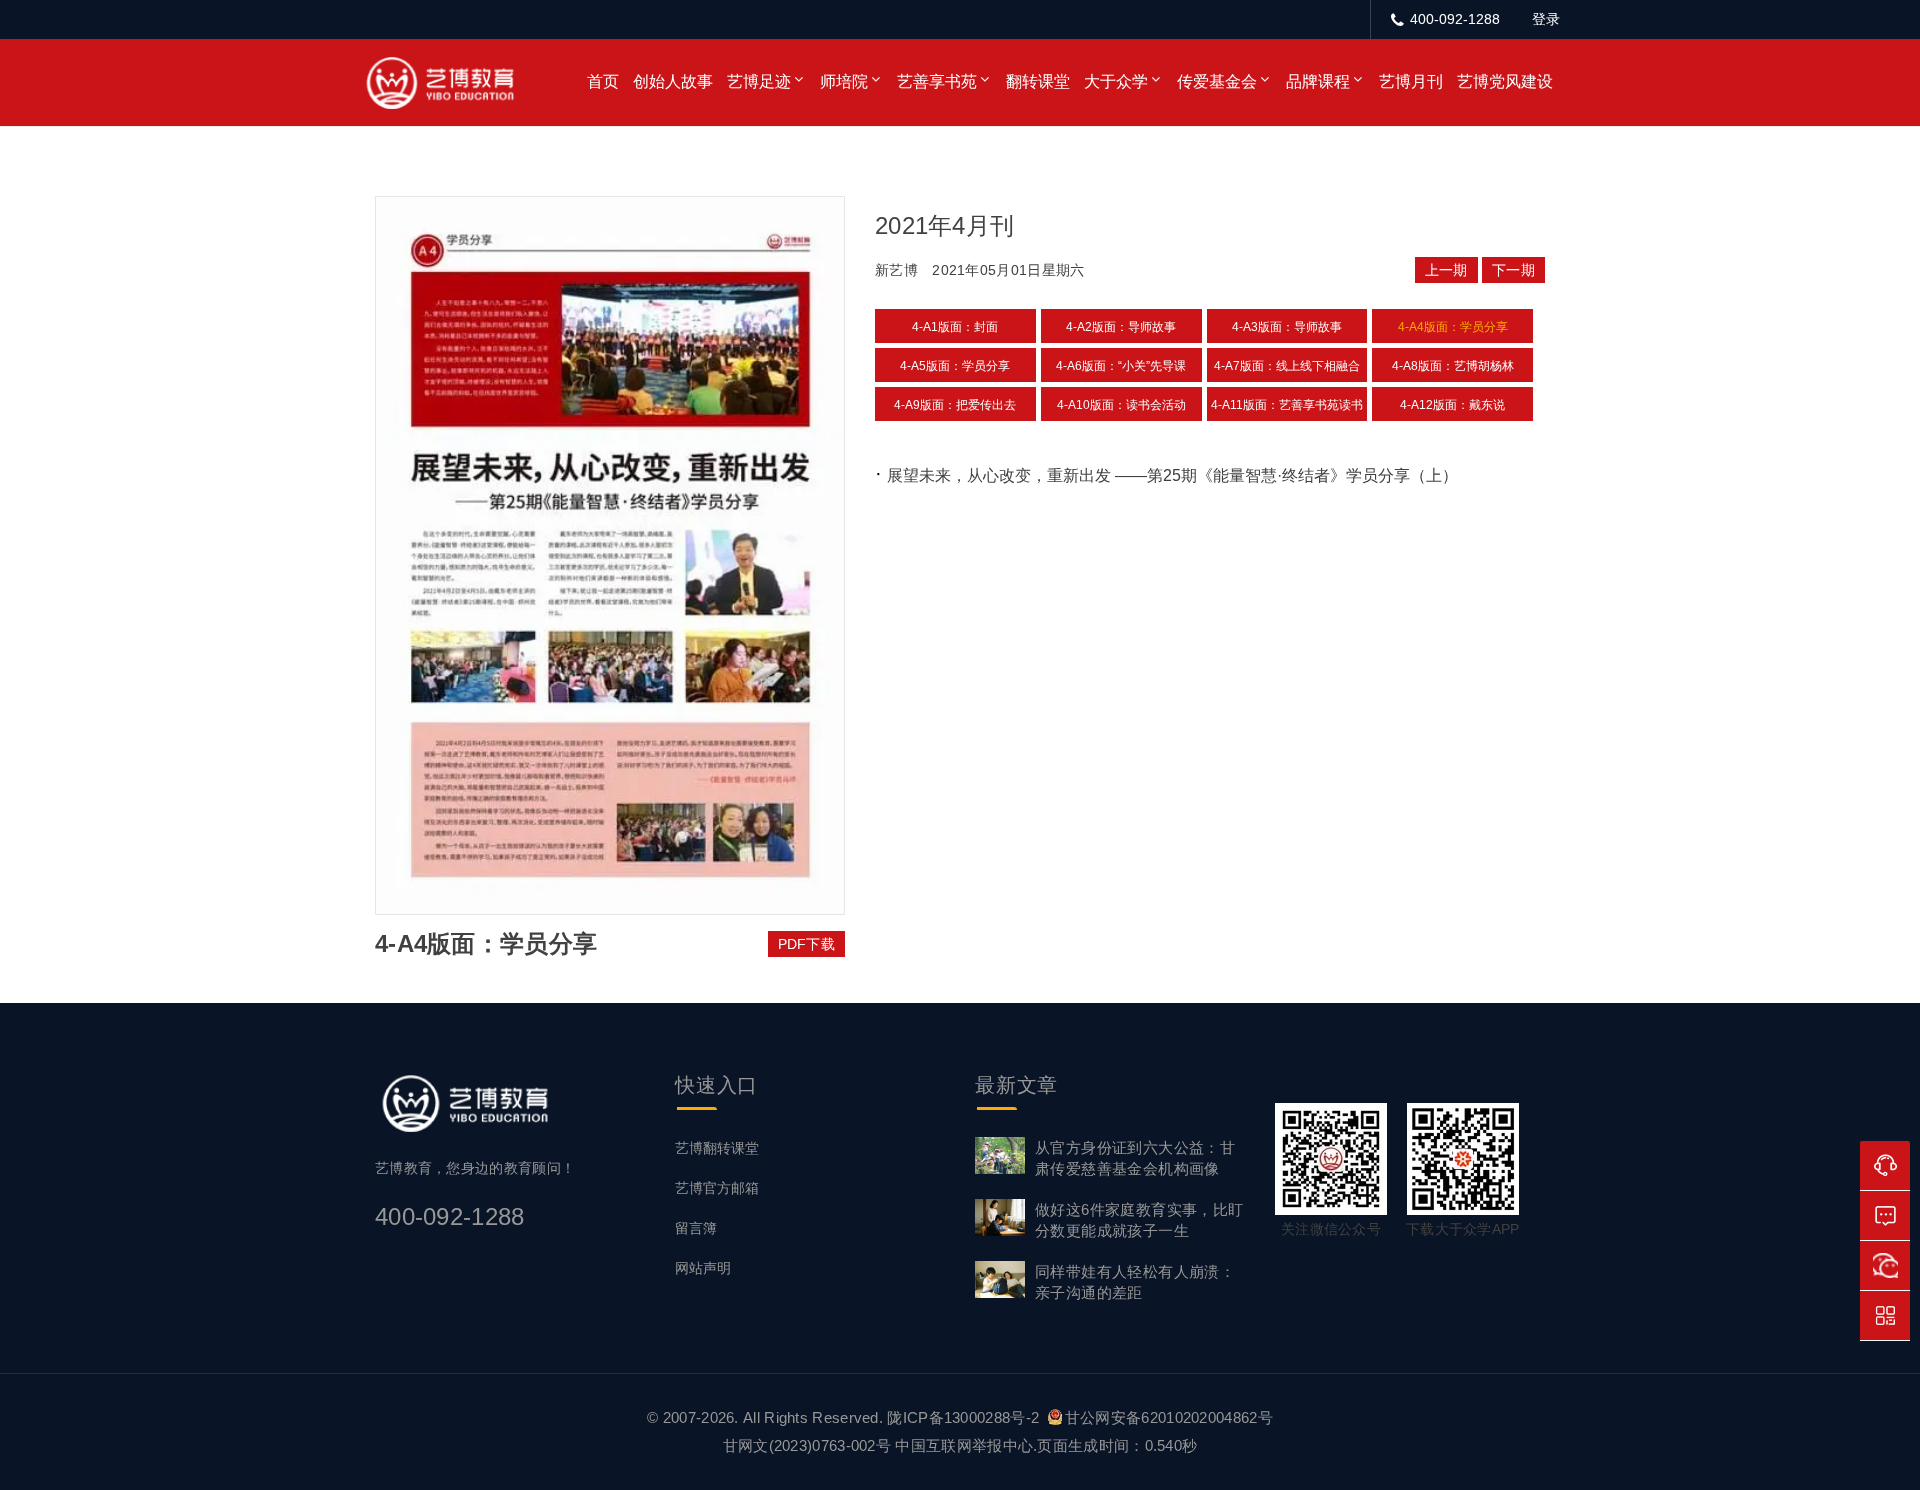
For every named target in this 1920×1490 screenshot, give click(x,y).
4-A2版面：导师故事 (1121, 327)
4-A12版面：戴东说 (1452, 405)
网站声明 (703, 1268)
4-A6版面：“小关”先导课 (1121, 366)
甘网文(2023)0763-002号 (807, 1445)
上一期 (1446, 270)
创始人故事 (673, 81)
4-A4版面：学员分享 (1453, 327)
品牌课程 (1318, 81)
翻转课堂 (1038, 81)
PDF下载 (807, 944)
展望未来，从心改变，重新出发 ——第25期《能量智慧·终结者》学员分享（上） (1172, 475)
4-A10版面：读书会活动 (1121, 405)
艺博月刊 (1411, 81)
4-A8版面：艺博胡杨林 (1453, 366)
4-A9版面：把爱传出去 (955, 405)
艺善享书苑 (937, 81)
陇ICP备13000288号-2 (965, 1417)
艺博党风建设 (1505, 81)
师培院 (844, 81)
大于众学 (1116, 81)
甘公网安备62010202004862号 (1169, 1417)
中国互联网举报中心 (964, 1445)
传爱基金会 (1217, 81)
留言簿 (696, 1228)
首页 (603, 81)
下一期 (1513, 270)
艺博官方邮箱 (717, 1188)
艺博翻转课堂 (717, 1148)
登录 (1546, 19)
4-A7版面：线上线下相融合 (1287, 366)
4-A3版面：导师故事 (1287, 327)
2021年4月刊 (944, 225)
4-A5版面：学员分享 (955, 366)
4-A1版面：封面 (955, 327)
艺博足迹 (759, 81)
